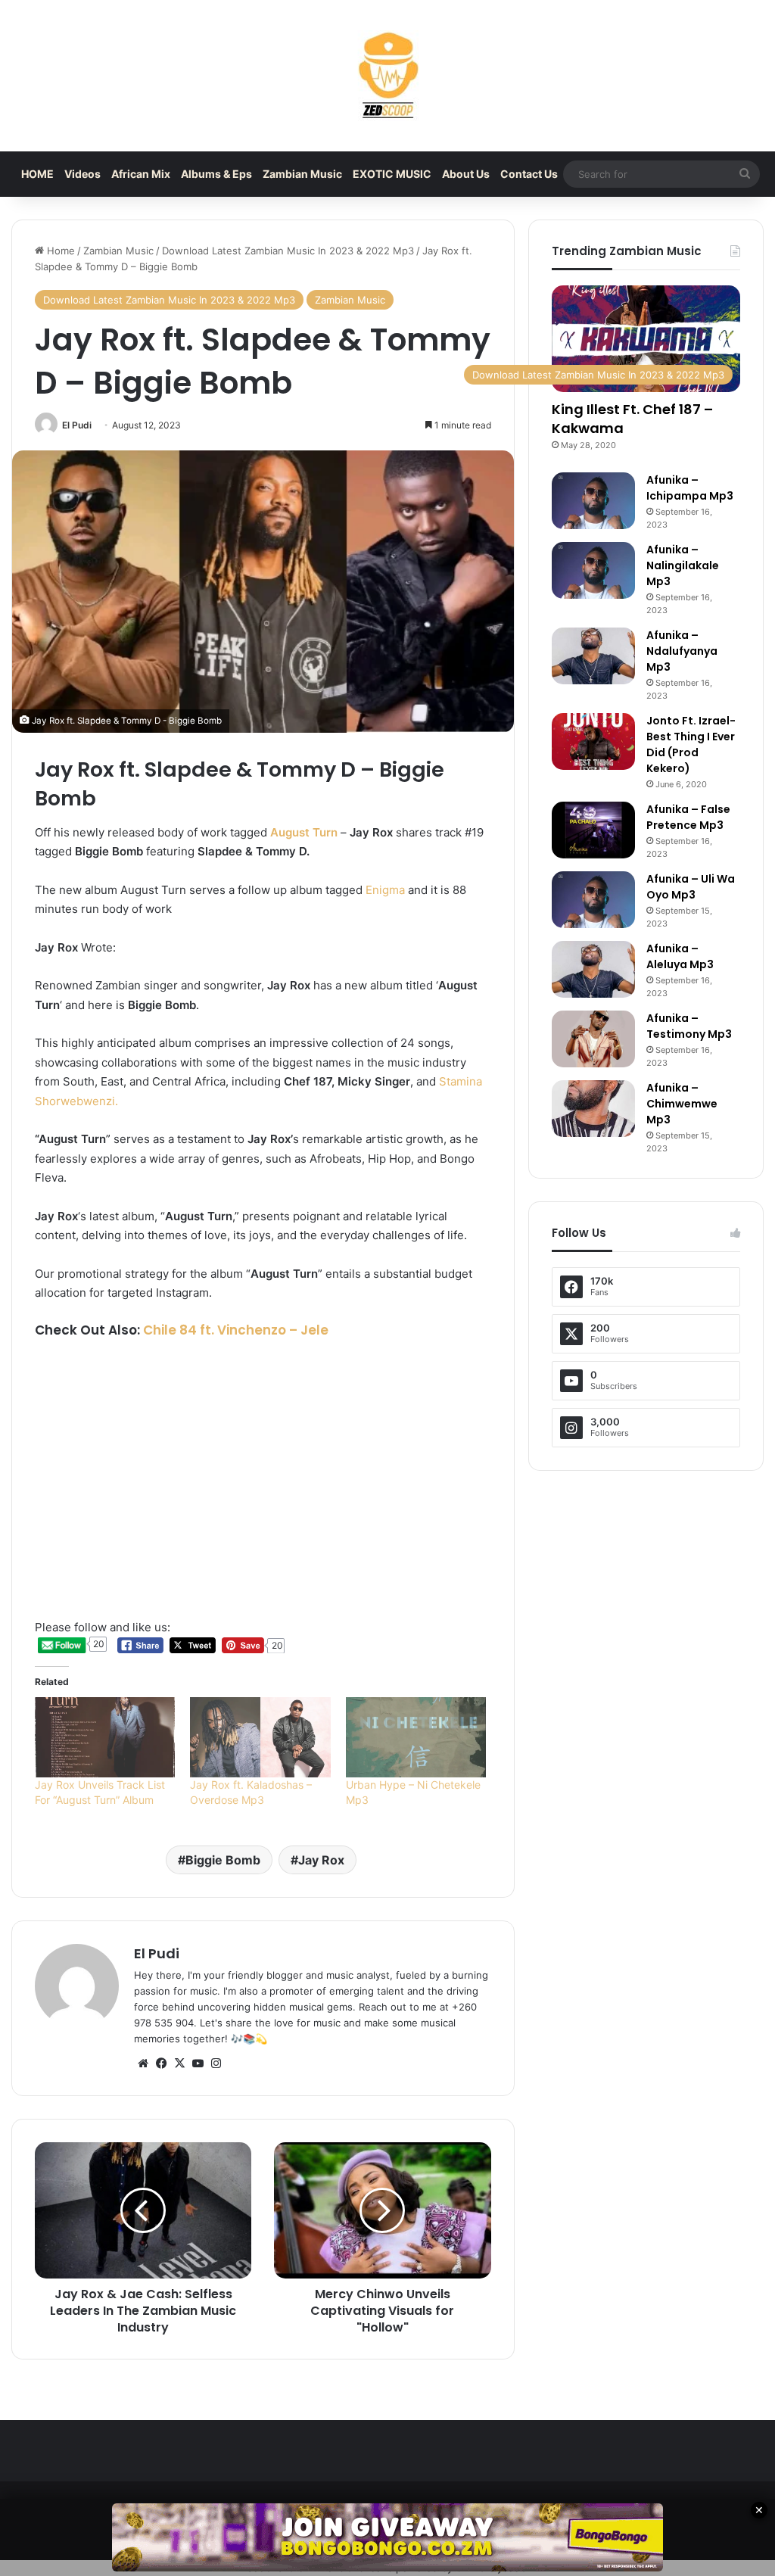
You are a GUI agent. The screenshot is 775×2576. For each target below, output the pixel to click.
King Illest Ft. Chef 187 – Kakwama (632, 419)
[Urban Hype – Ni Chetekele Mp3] (416, 1737)
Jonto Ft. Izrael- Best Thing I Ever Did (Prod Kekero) (691, 744)
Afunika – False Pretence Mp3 (688, 817)
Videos (82, 174)
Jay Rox (321, 1860)
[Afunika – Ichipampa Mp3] (593, 501)
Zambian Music (302, 174)
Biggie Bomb (223, 1860)
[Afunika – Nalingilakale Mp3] (593, 570)
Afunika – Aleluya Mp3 (680, 956)
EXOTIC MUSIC (392, 174)
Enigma (385, 890)
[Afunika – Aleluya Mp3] (593, 969)
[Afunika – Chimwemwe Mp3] (593, 1109)
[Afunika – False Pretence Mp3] (593, 830)
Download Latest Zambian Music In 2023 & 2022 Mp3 (288, 251)
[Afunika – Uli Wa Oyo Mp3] (593, 900)
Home (59, 251)
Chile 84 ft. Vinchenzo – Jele (236, 1330)
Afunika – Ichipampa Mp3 (690, 488)
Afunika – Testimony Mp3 (689, 1026)
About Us (466, 174)
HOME (37, 174)
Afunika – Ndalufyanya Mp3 (682, 651)
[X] (179, 2064)
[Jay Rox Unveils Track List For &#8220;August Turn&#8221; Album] (105, 1737)
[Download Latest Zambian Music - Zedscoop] (387, 76)
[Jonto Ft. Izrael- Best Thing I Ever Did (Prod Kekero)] (593, 741)
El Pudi (77, 425)
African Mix (141, 174)
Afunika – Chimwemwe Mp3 (682, 1104)
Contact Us (529, 174)
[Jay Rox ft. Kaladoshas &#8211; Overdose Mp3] (260, 1737)
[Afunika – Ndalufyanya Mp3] (593, 656)
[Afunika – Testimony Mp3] (593, 1039)
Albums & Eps (216, 174)
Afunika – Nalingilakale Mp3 (683, 565)
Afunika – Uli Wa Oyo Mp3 (691, 887)
